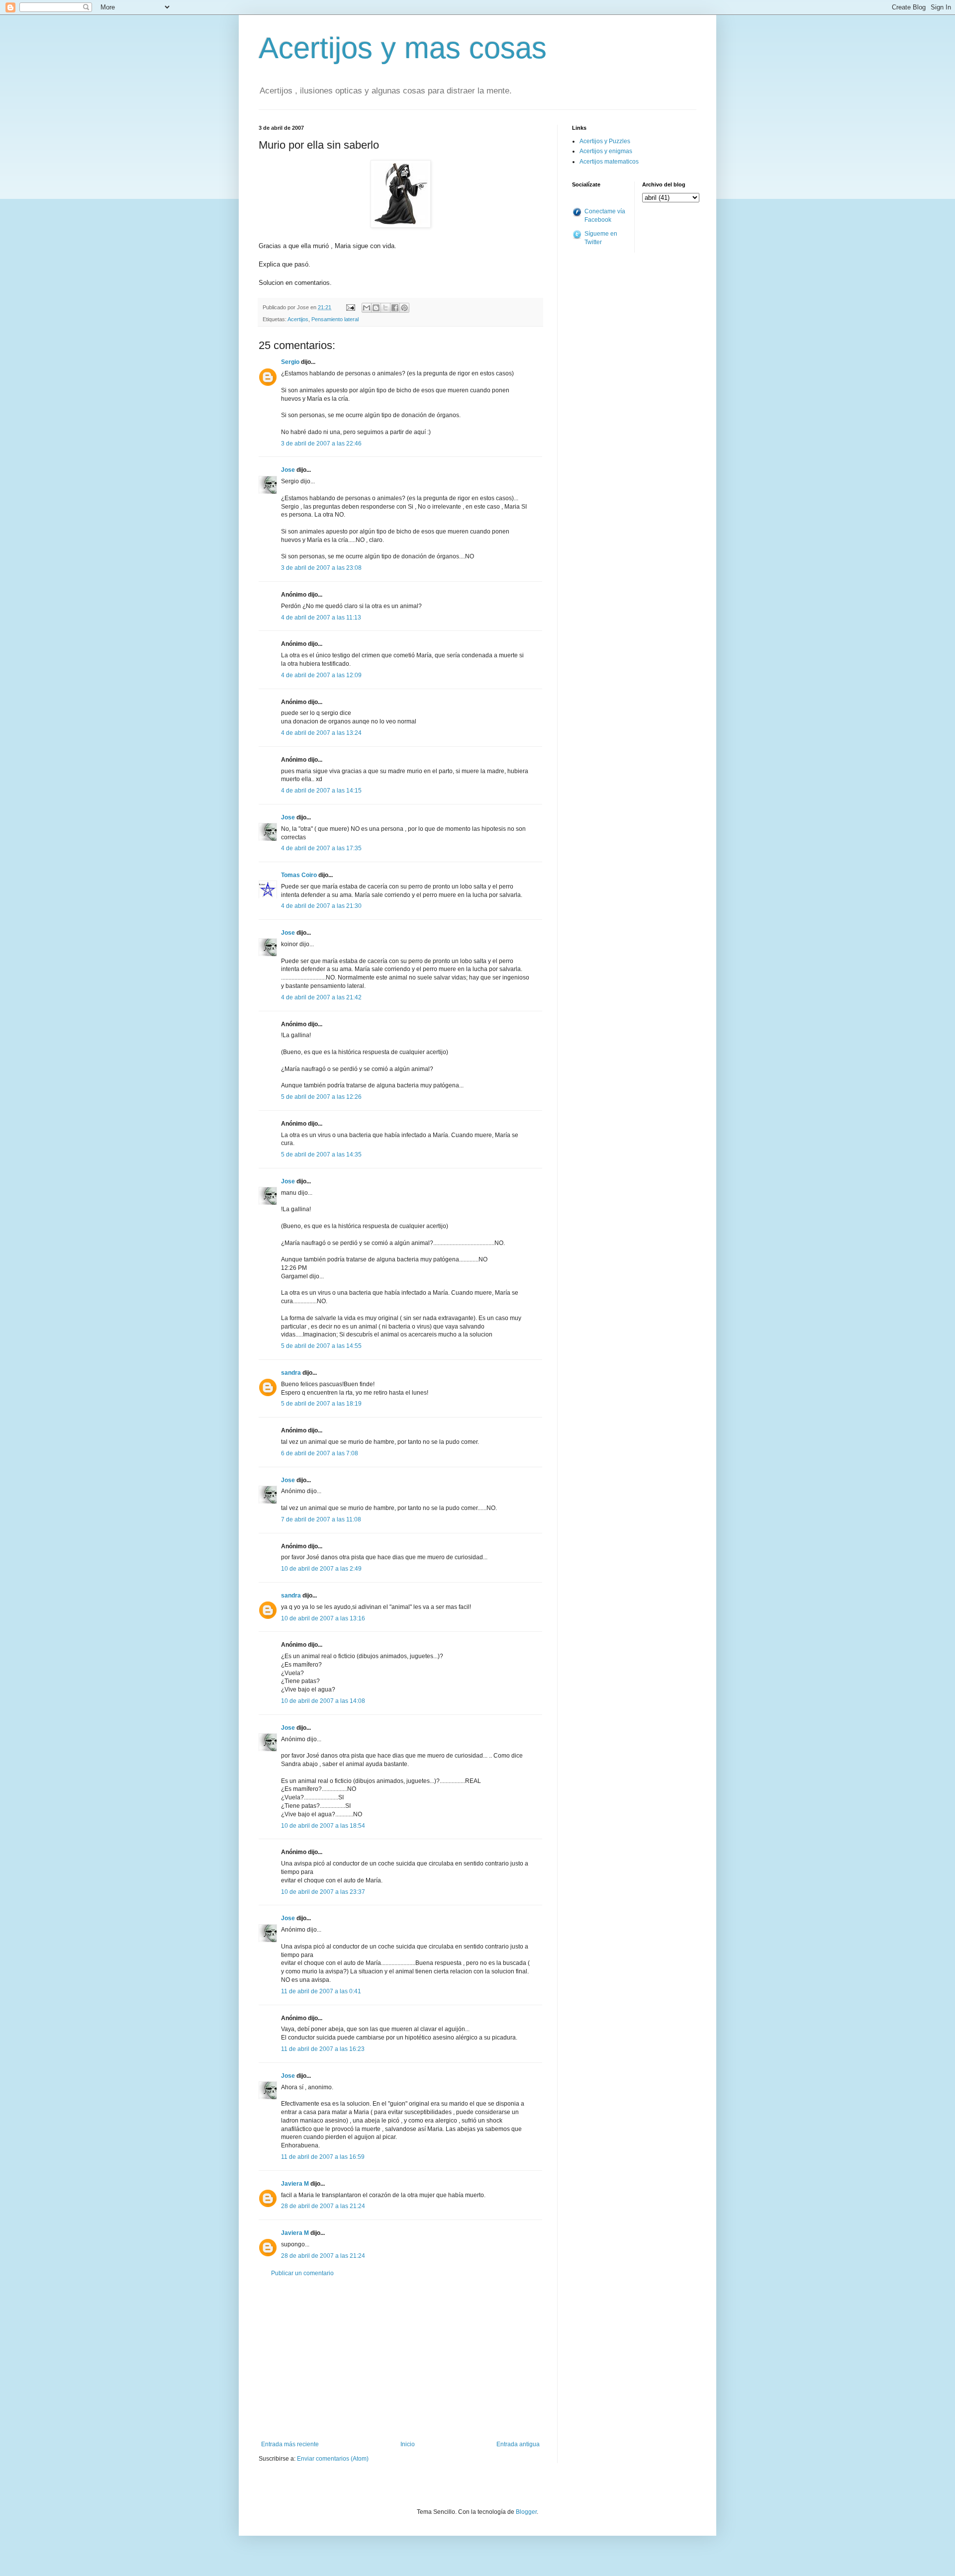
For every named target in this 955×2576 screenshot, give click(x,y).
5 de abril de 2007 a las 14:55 (321, 1346)
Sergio (290, 362)
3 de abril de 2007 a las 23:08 (321, 568)
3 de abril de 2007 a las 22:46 (321, 444)
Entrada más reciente (290, 2444)
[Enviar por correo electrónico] (367, 308)
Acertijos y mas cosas (403, 48)
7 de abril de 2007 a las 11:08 (321, 1519)
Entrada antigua (518, 2444)
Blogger (526, 2512)
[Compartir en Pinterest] (404, 308)
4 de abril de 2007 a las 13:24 (321, 733)
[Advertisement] (400, 2359)
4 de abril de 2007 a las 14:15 (321, 791)
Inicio (408, 2444)
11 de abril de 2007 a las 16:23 (323, 2049)
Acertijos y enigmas (606, 151)
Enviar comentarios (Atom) (333, 2459)
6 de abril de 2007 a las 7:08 (320, 1453)
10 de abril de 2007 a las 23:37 (323, 1892)
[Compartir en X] (385, 308)
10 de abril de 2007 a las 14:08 (323, 1701)
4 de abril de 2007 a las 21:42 (321, 997)
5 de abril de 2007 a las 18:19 (321, 1404)
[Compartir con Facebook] (395, 308)
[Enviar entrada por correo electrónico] (350, 307)
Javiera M (295, 2184)
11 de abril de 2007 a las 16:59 (323, 2157)
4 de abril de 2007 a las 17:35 (321, 848)
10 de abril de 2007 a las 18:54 (323, 1826)
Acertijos (298, 319)
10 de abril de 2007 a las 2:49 (321, 1569)
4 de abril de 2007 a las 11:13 (321, 618)
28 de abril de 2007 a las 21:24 (323, 2206)
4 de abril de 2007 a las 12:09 (321, 675)
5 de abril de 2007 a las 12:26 (321, 1097)
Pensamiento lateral (335, 319)
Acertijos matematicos (609, 162)
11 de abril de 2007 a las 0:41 (321, 1991)
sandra (291, 1373)
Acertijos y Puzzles (605, 141)
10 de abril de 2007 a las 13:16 (323, 1618)
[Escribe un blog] (376, 308)
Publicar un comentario (302, 2273)
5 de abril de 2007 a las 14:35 (321, 1155)
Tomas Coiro (299, 875)
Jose (288, 470)
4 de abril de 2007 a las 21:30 (321, 906)
